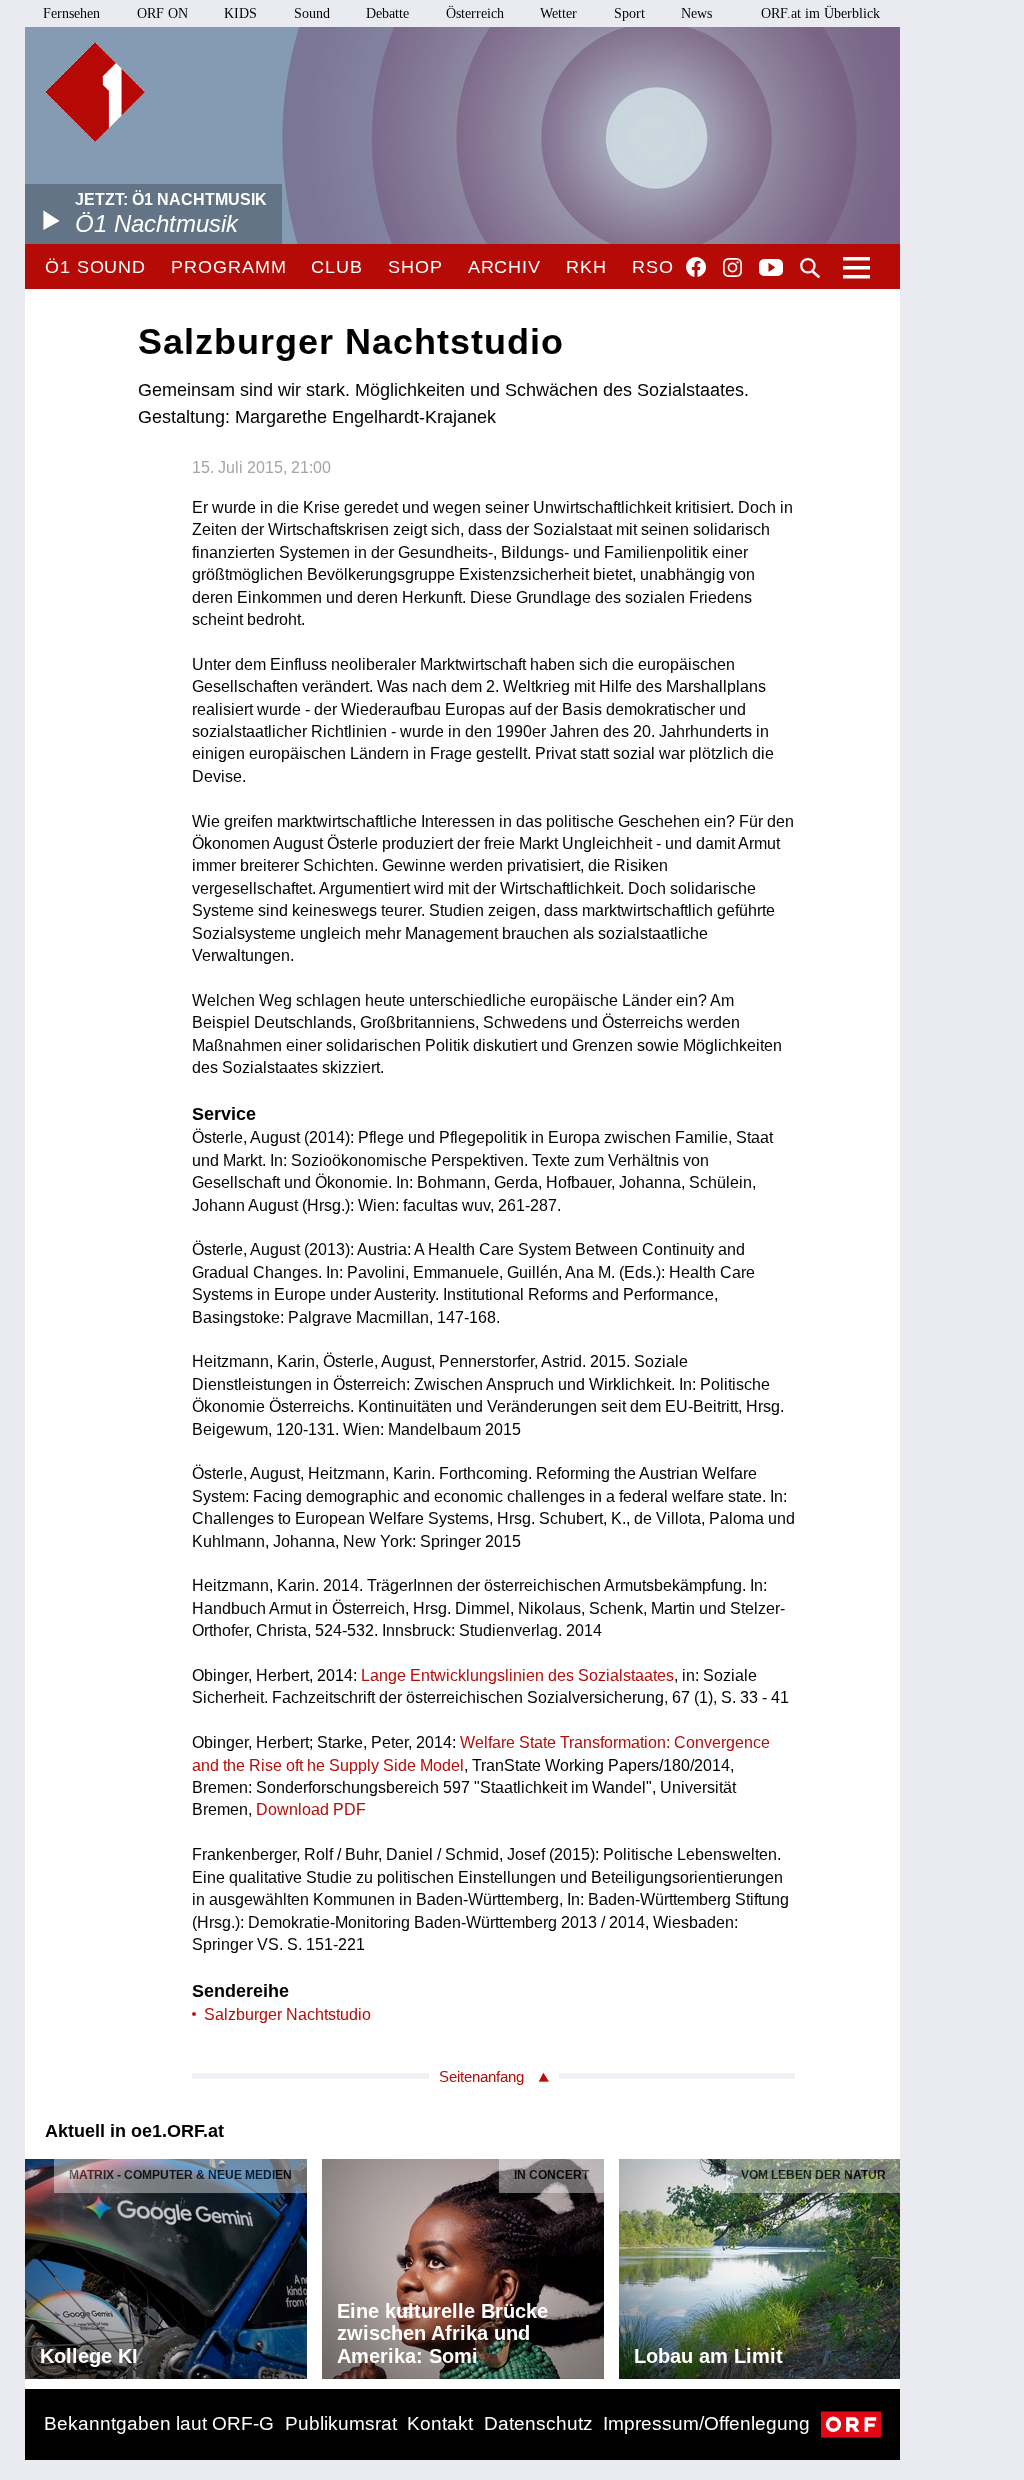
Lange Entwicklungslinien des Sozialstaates (517, 1675)
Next (884, 2264)
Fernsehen (71, 13)
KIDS (240, 13)
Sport (629, 13)
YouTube (771, 269)
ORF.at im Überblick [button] (820, 13)
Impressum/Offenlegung (706, 2423)
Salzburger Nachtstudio (287, 2014)
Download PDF (311, 1809)
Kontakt (440, 2423)
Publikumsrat (341, 2423)
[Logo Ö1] (95, 92)
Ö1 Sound (95, 267)
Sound (312, 13)
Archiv (504, 267)
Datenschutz (538, 2423)
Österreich (475, 13)
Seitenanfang (481, 2076)
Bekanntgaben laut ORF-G (159, 2423)
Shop (415, 267)
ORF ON (162, 13)
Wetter (558, 13)
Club (337, 267)
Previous (41, 2264)
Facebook (696, 267)
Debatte (387, 13)
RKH (586, 267)
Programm (228, 267)
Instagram (732, 268)
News (696, 13)
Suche (810, 268)
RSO (653, 267)
